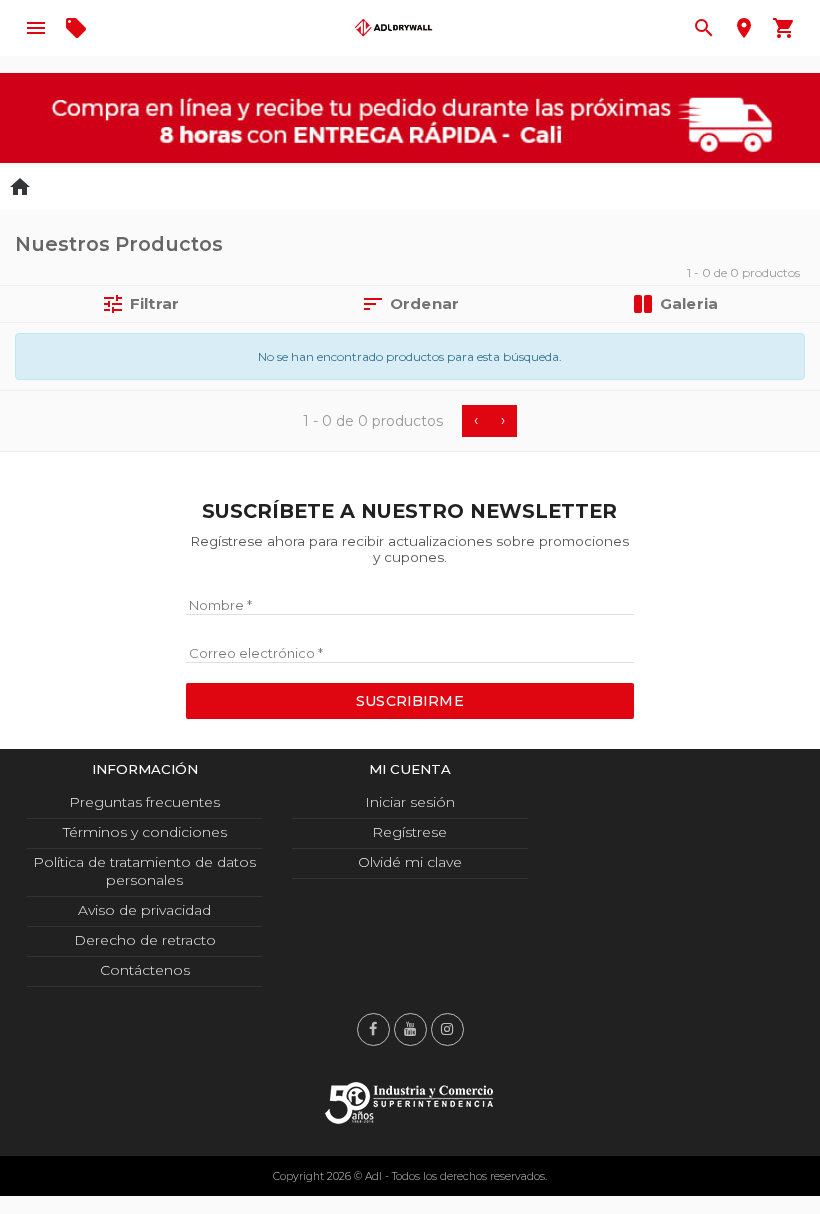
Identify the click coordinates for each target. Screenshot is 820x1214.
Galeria (689, 303)
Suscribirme (410, 701)
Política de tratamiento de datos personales (144, 871)
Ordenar (410, 304)
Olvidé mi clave (410, 862)
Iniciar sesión (410, 802)
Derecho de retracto (145, 940)
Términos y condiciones (145, 832)
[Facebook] (373, 1029)
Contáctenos (145, 970)
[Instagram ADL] (447, 1029)
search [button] (704, 28)
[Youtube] (410, 1029)
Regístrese (409, 832)
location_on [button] (744, 28)
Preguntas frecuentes (144, 802)
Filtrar (140, 304)
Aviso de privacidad (144, 910)
